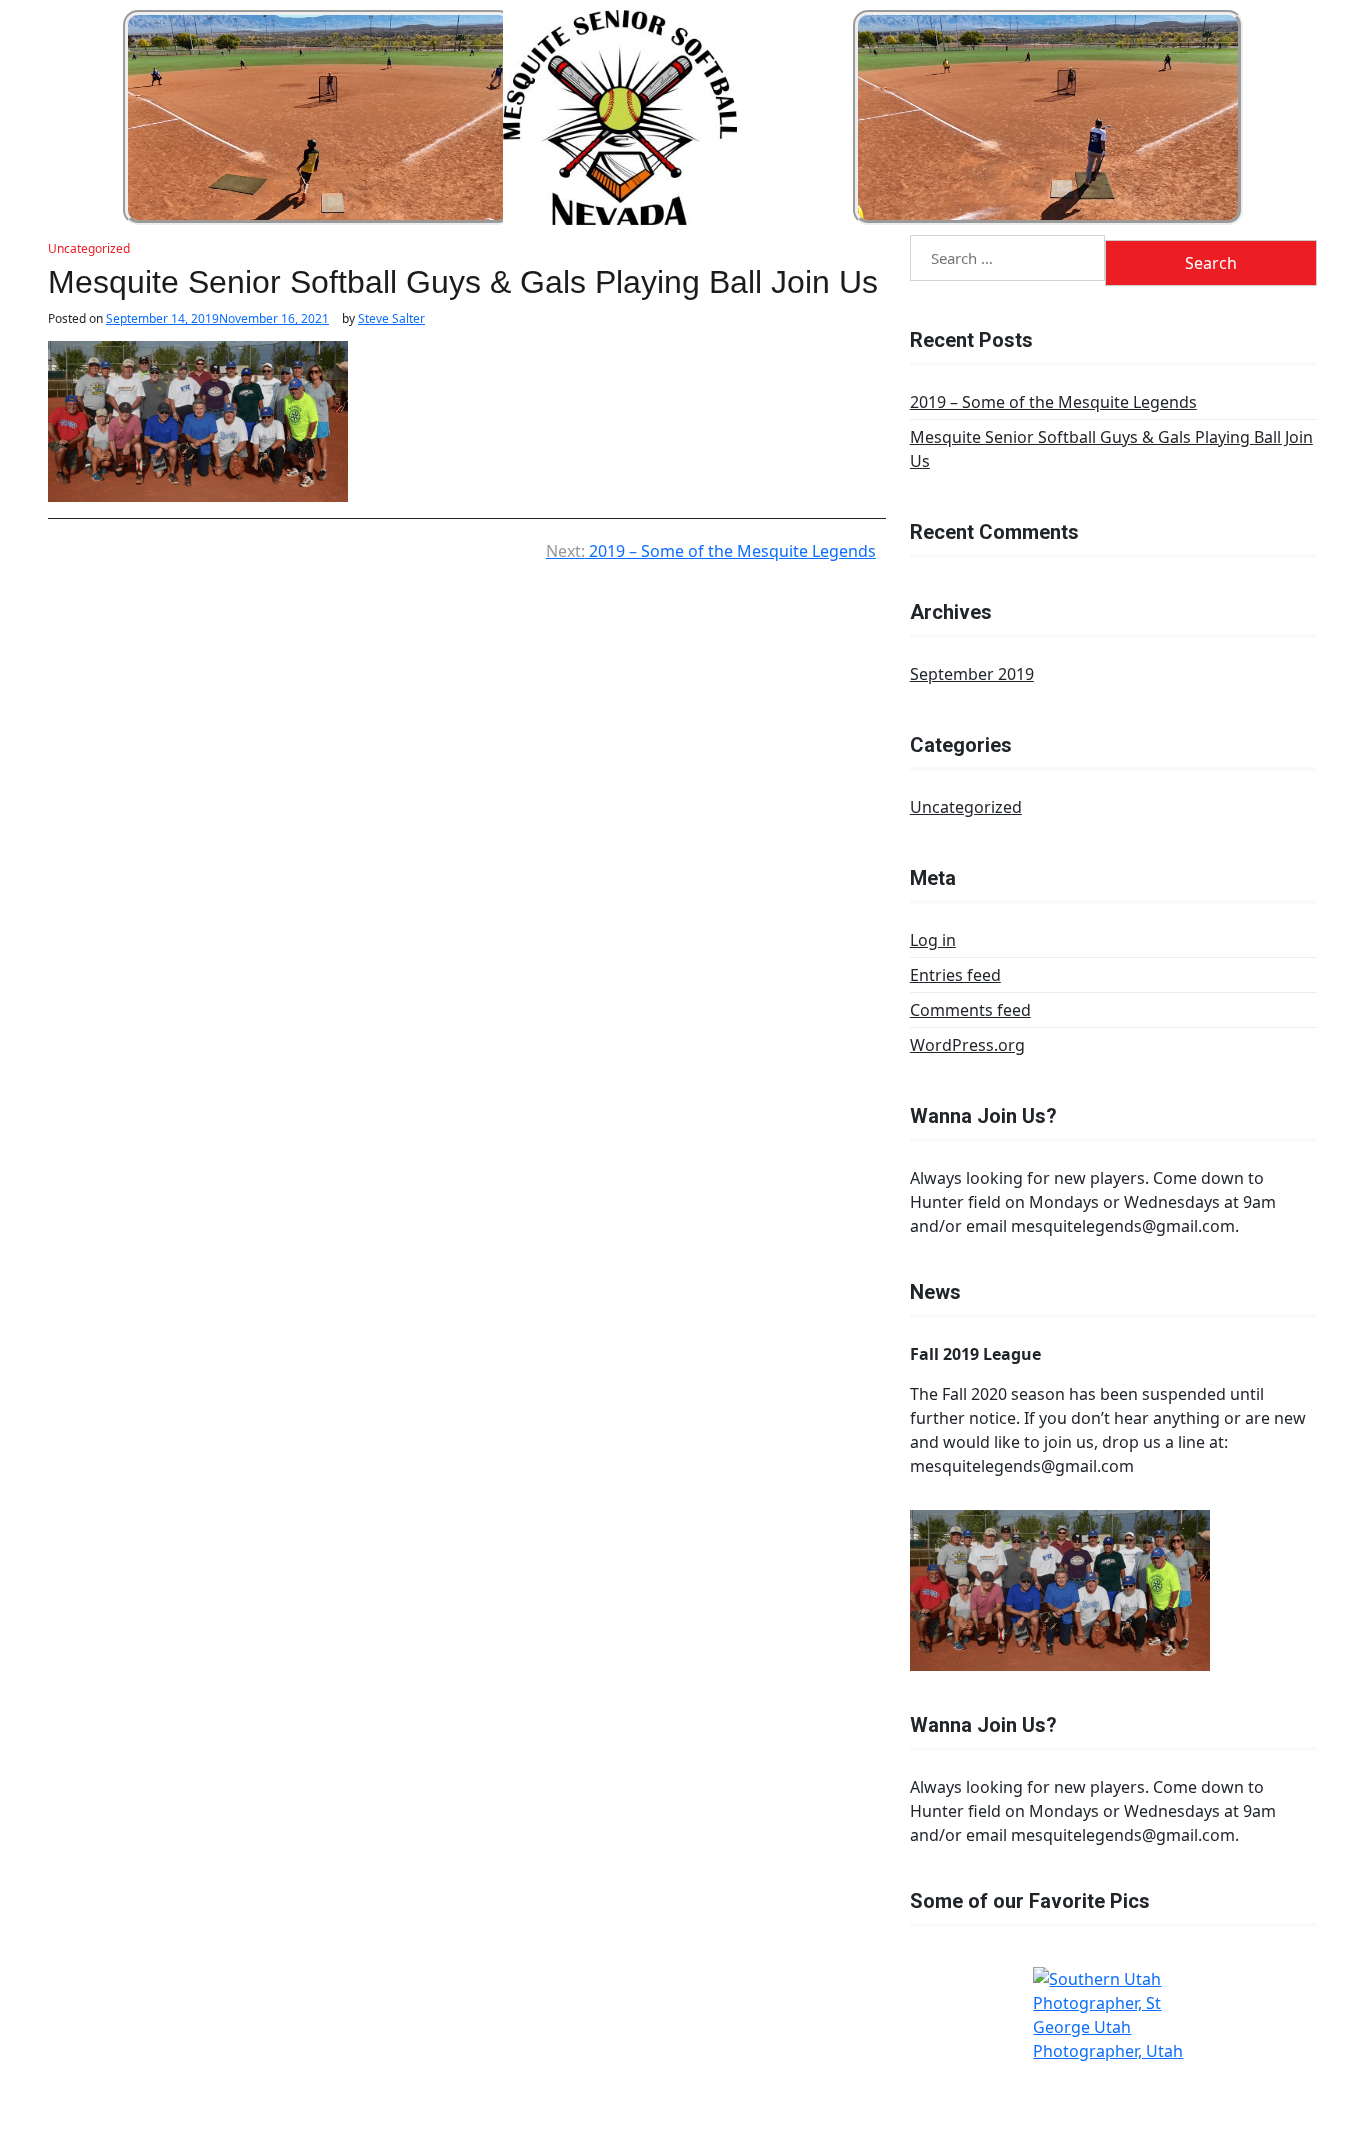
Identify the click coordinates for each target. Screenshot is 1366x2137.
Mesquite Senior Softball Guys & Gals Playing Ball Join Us (1111, 449)
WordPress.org (967, 1045)
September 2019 (972, 674)
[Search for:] (1008, 260)
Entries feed (955, 975)
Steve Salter (391, 319)
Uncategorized (89, 248)
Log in (933, 940)
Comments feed (970, 1010)
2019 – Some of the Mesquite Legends (1053, 402)
